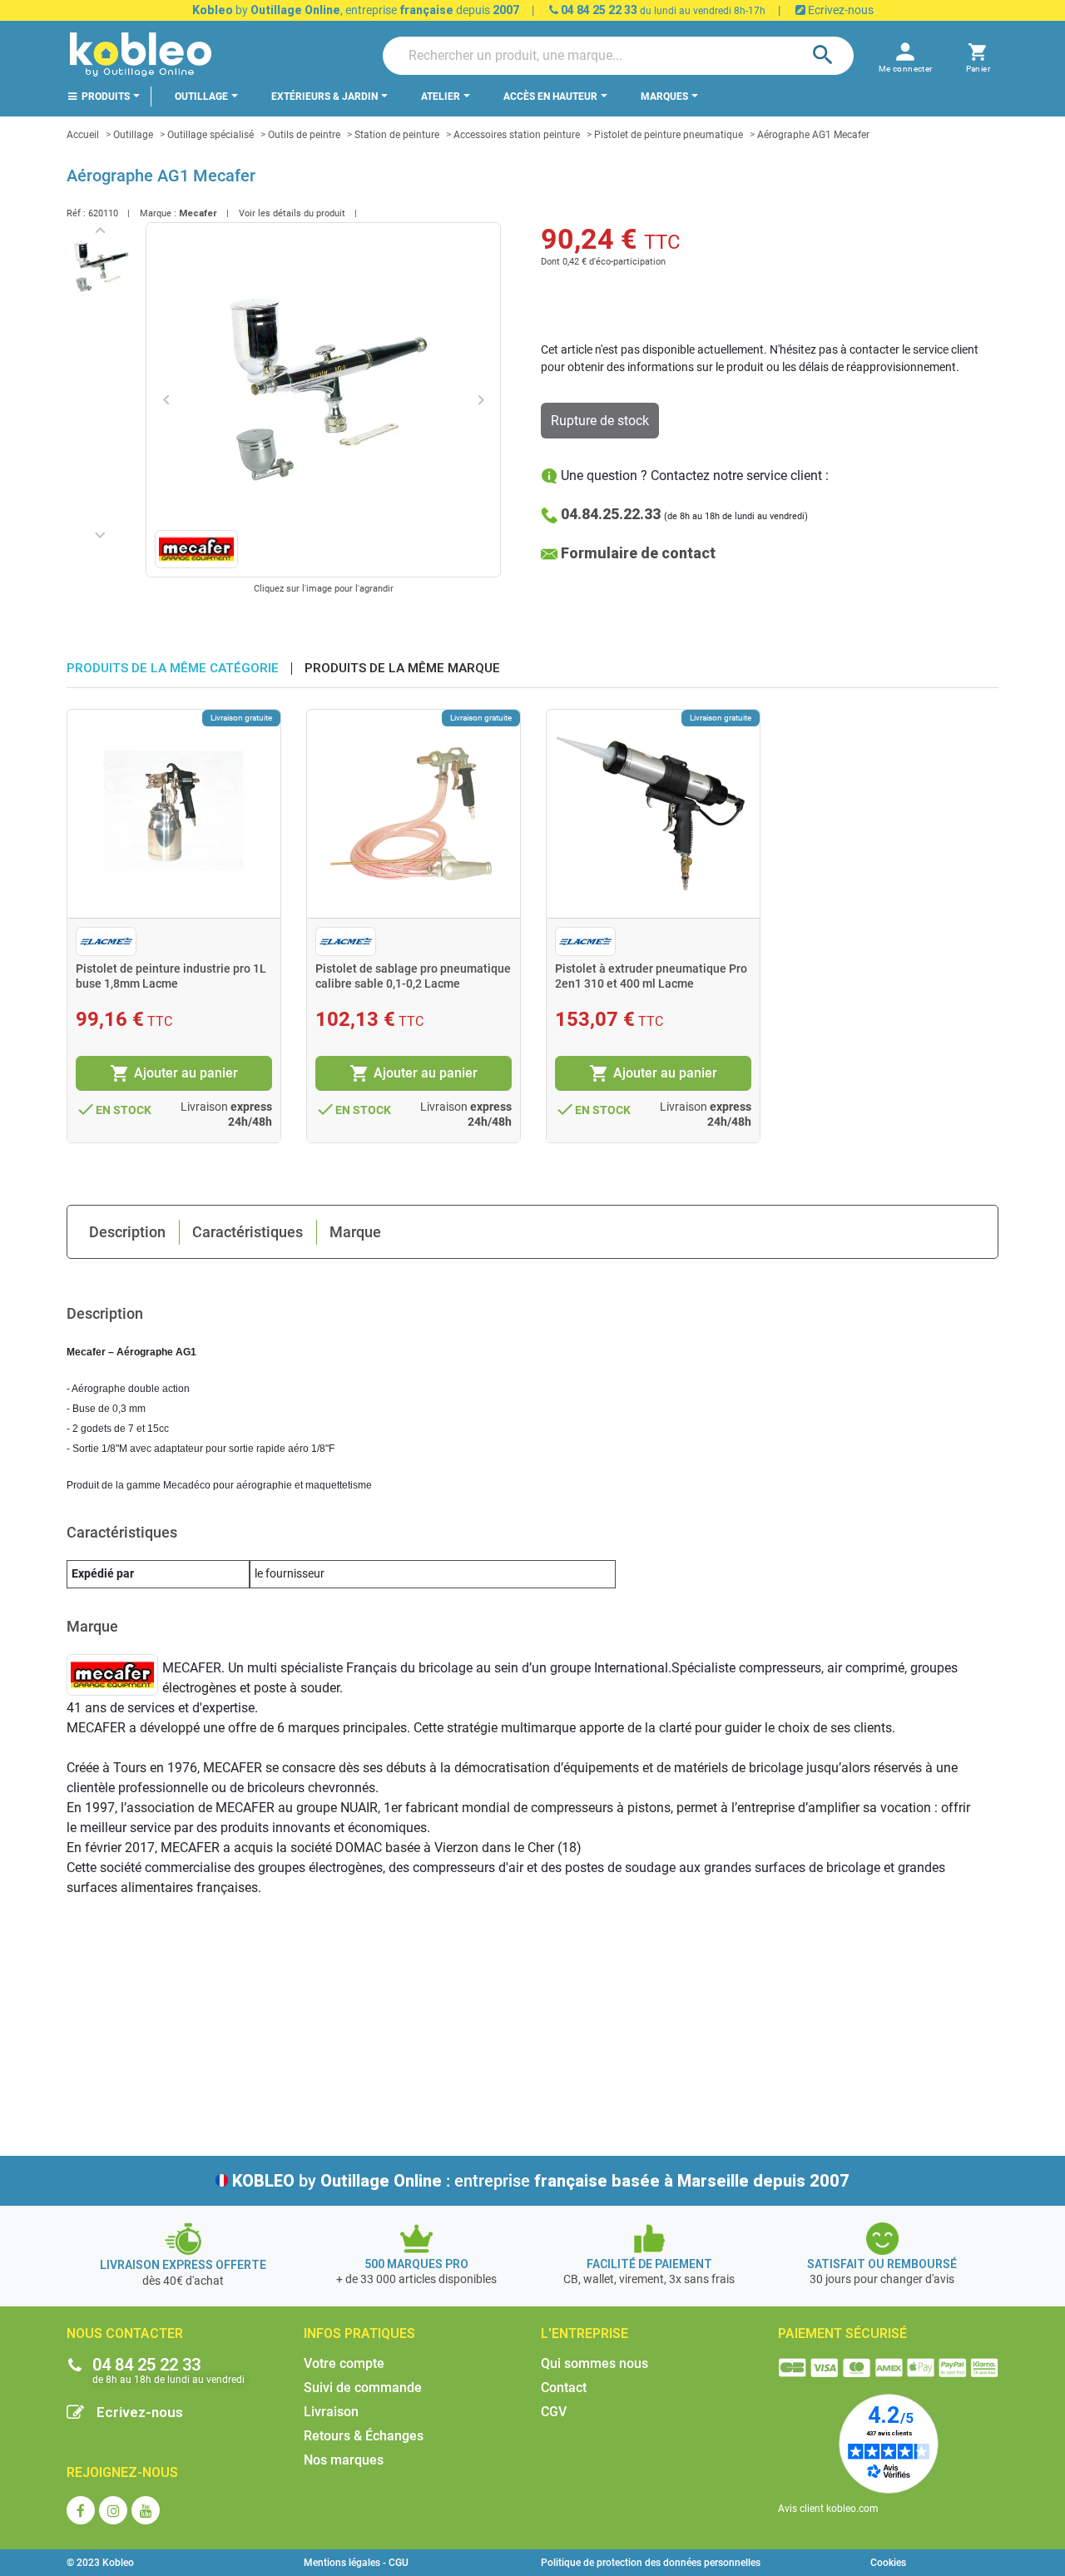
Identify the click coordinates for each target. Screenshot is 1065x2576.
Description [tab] (127, 1232)
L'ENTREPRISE (585, 2333)
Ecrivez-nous (840, 10)
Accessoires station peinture (517, 135)
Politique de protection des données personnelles (651, 2563)
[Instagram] (113, 2510)
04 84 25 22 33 (598, 10)
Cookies (888, 2563)
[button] (978, 55)
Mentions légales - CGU (356, 2563)
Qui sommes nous (594, 2363)
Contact (564, 2388)
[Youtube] (146, 2510)
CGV (554, 2412)
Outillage (133, 135)
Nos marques (344, 2460)
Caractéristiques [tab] (248, 1232)
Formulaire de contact (638, 553)
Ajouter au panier (174, 1073)
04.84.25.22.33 (611, 514)
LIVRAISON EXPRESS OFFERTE (183, 2265)
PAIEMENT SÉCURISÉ (842, 2333)
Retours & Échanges (364, 2436)
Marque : (158, 213)
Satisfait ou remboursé (882, 2264)
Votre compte (344, 2363)
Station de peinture (397, 135)
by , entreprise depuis (356, 10)
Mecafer (198, 213)
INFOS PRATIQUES (359, 2333)
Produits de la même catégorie (173, 669)
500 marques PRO (416, 2264)
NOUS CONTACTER (125, 2333)
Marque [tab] (355, 1232)
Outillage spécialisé (211, 135)
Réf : (76, 213)
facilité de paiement (649, 2264)
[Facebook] (81, 2510)
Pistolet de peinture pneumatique (669, 135)
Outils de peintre (304, 135)
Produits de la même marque (402, 669)
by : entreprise (541, 2181)
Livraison (331, 2412)
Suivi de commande (363, 2388)
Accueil (83, 135)
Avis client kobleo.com (828, 2509)
